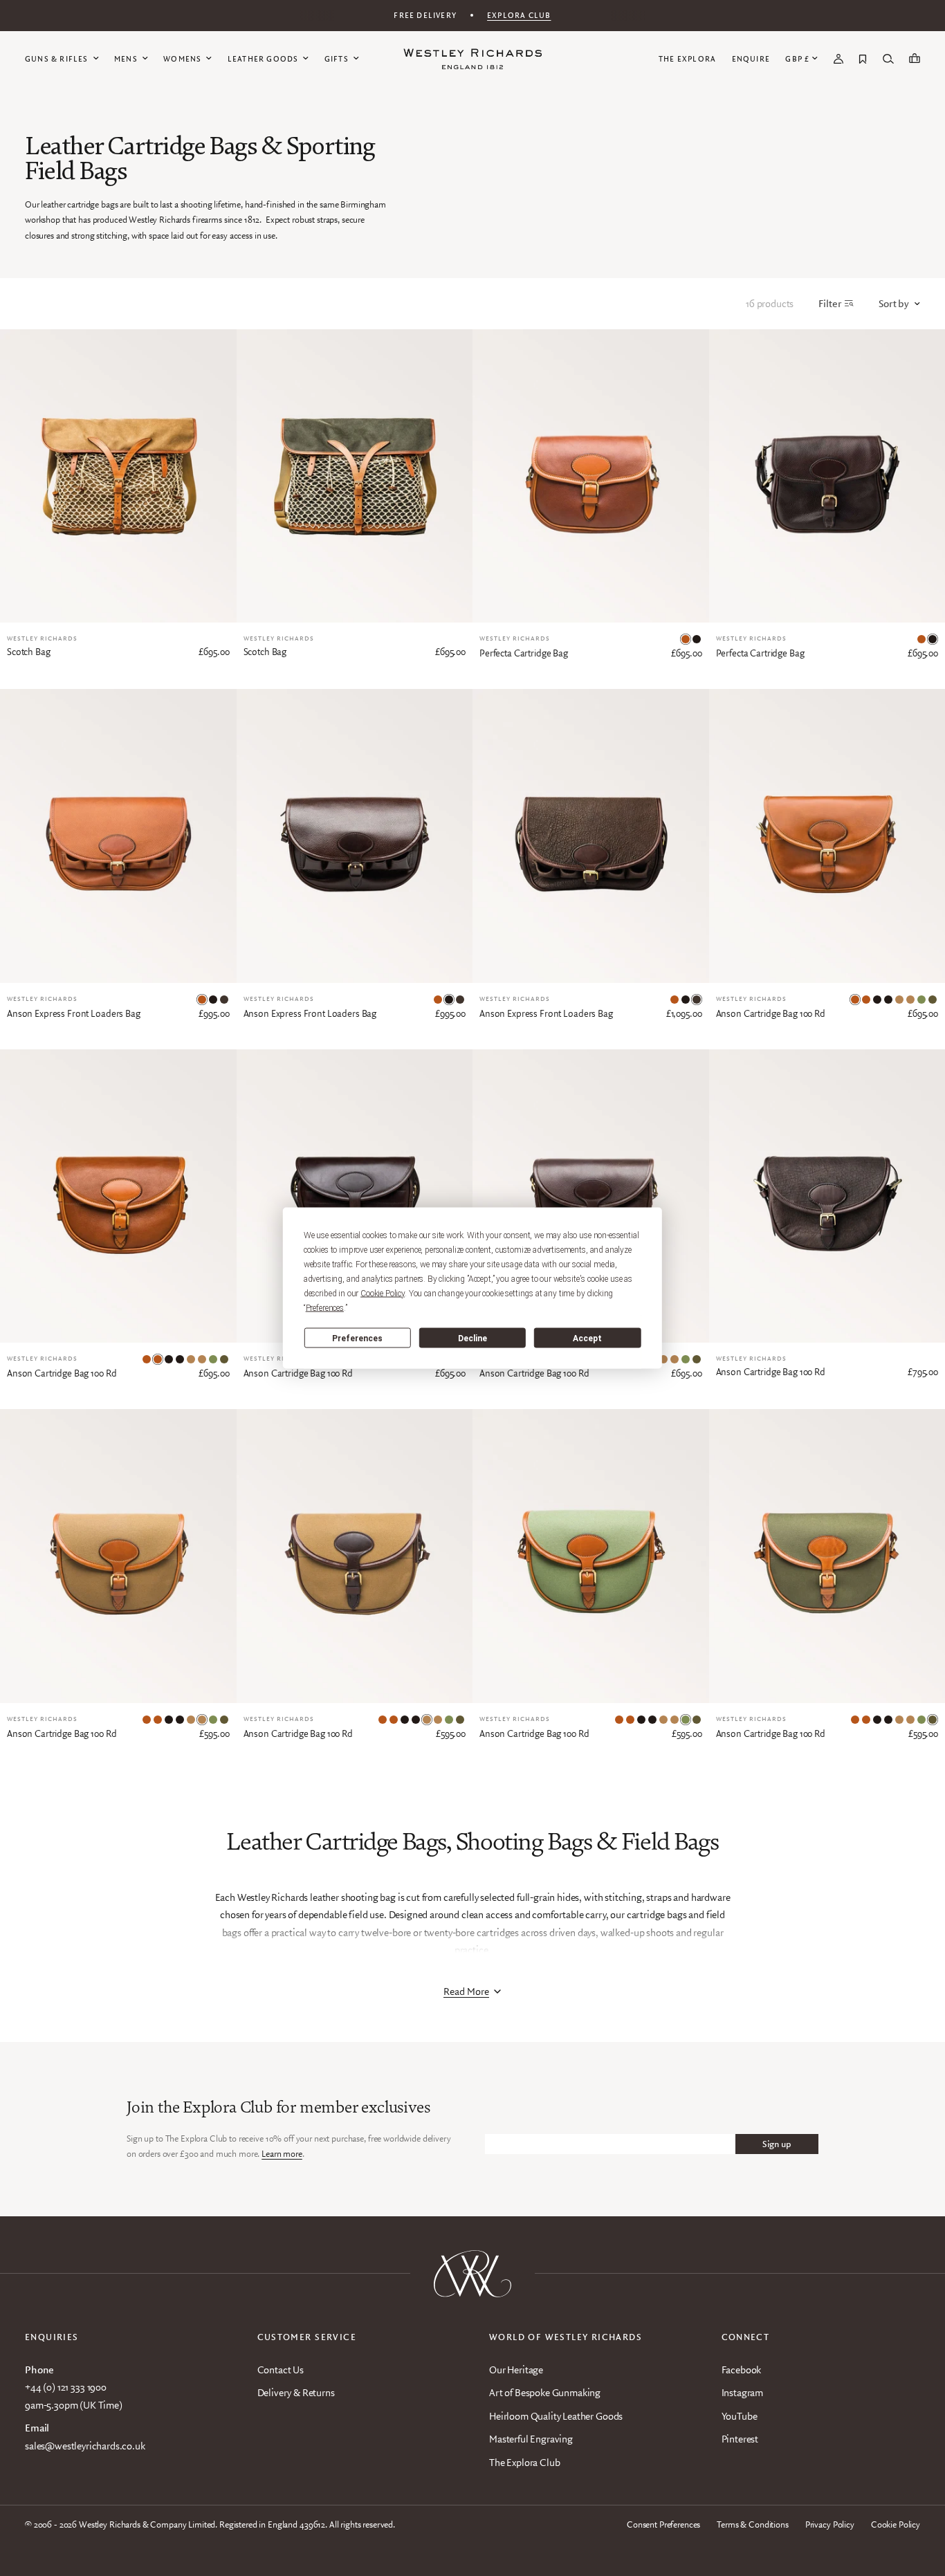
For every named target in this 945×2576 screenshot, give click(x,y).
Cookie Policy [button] (383, 1294)
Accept (587, 1338)
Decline (472, 1338)
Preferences (357, 1338)
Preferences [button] (325, 1308)
